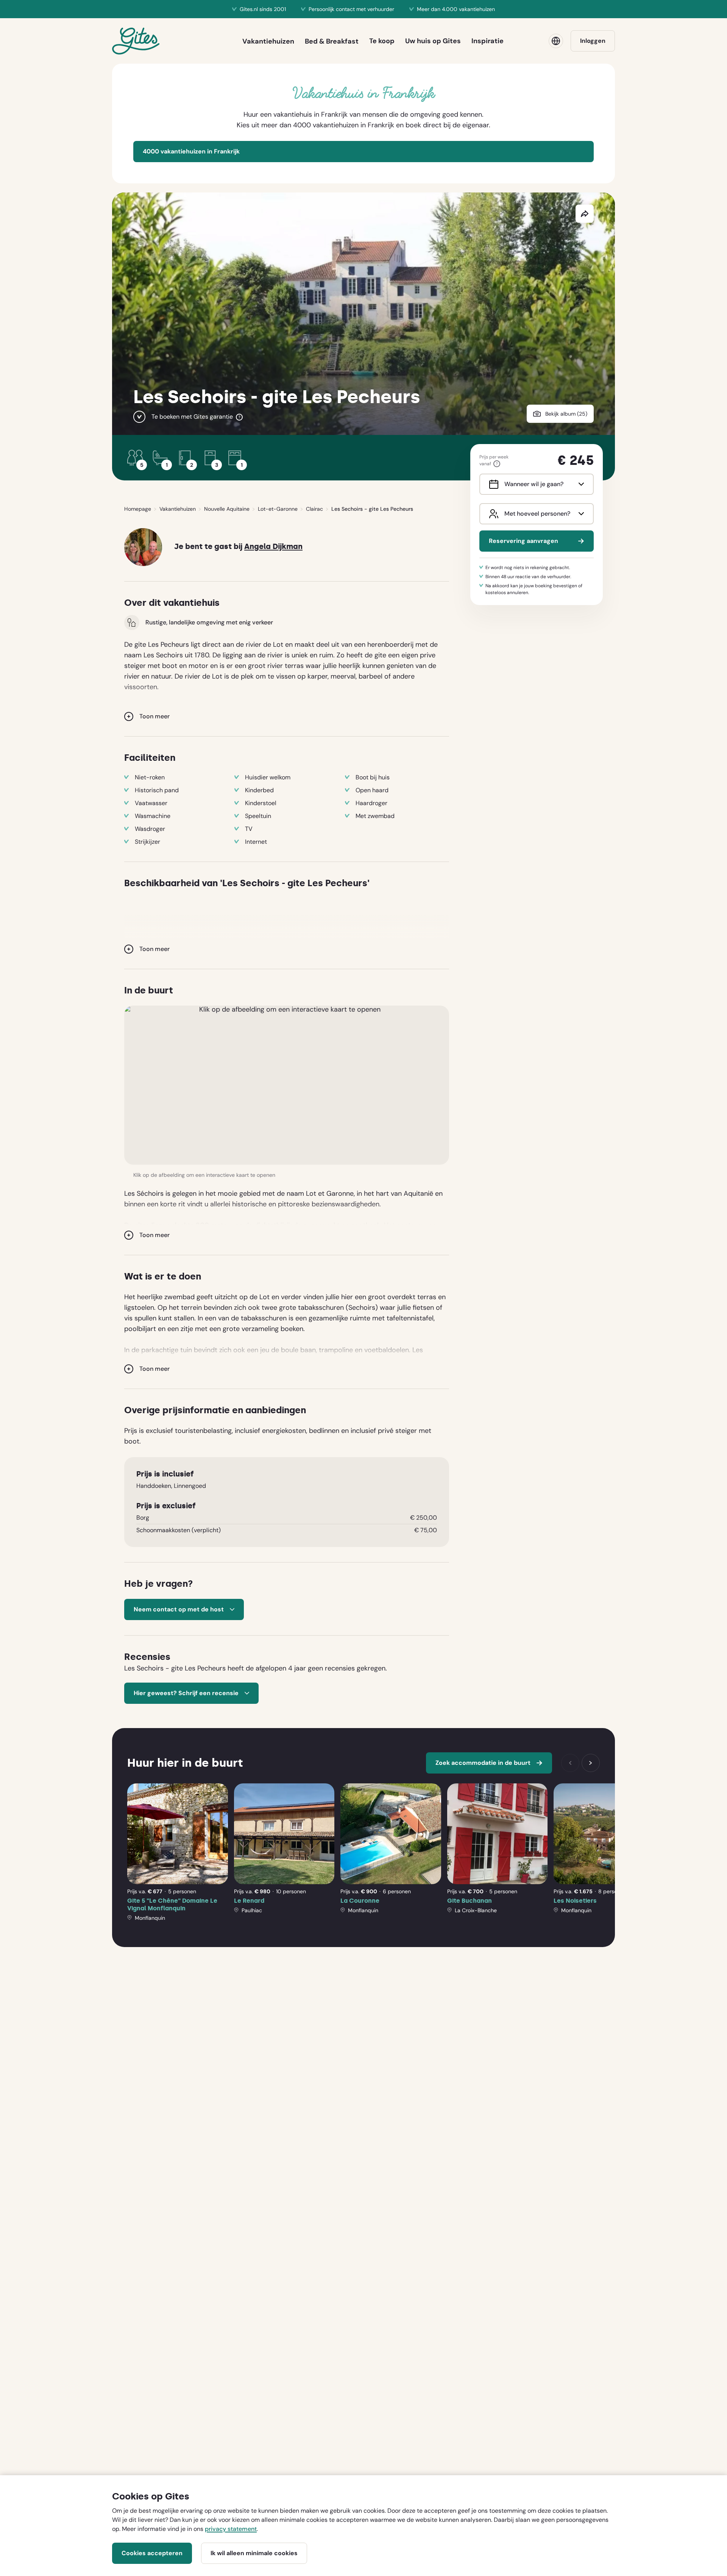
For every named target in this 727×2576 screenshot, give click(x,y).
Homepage (138, 509)
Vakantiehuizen (178, 509)
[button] (287, 1085)
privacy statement (231, 2529)
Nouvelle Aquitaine (227, 509)
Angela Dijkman (273, 547)
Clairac (314, 509)
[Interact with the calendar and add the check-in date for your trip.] (492, 484)
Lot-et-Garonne (278, 509)
